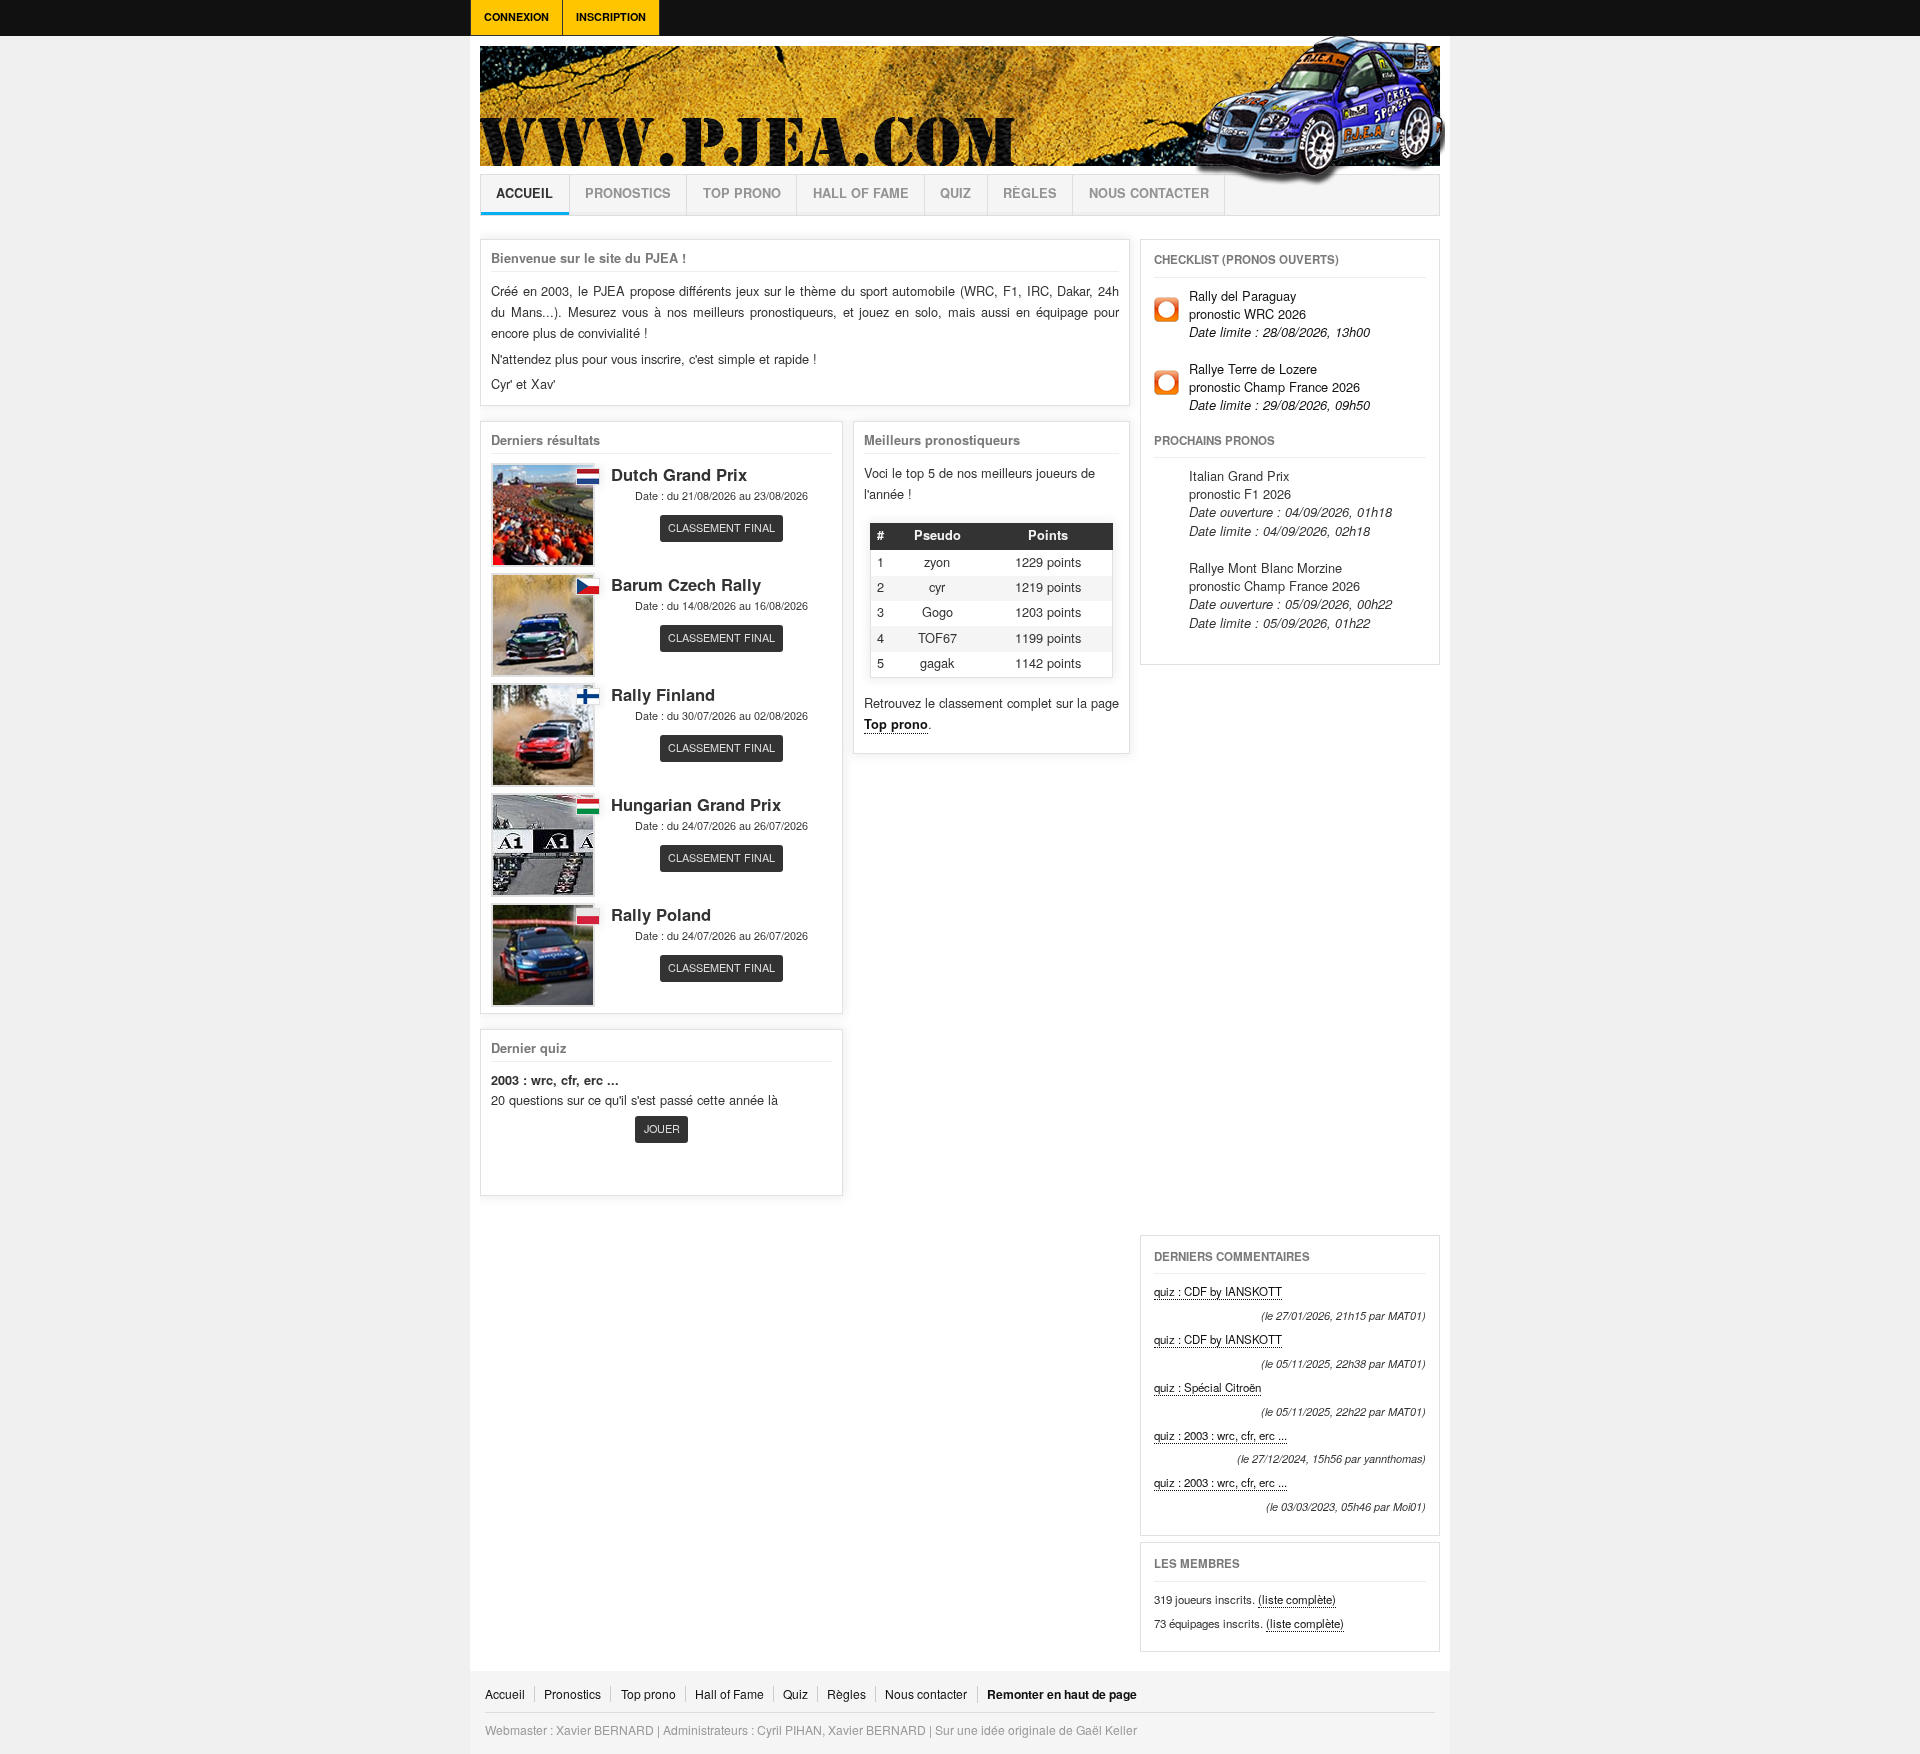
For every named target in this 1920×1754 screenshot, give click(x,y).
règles (1030, 193)
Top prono (742, 193)
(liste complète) (1297, 1599)
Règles (846, 1694)
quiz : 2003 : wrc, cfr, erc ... (1220, 1435)
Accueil (524, 193)
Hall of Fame (861, 193)
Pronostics (628, 193)
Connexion (516, 16)
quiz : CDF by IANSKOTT (1218, 1291)
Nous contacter (1149, 193)
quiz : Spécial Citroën (1207, 1387)
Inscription (611, 16)
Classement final (721, 527)
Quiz (955, 193)
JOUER (662, 1128)
